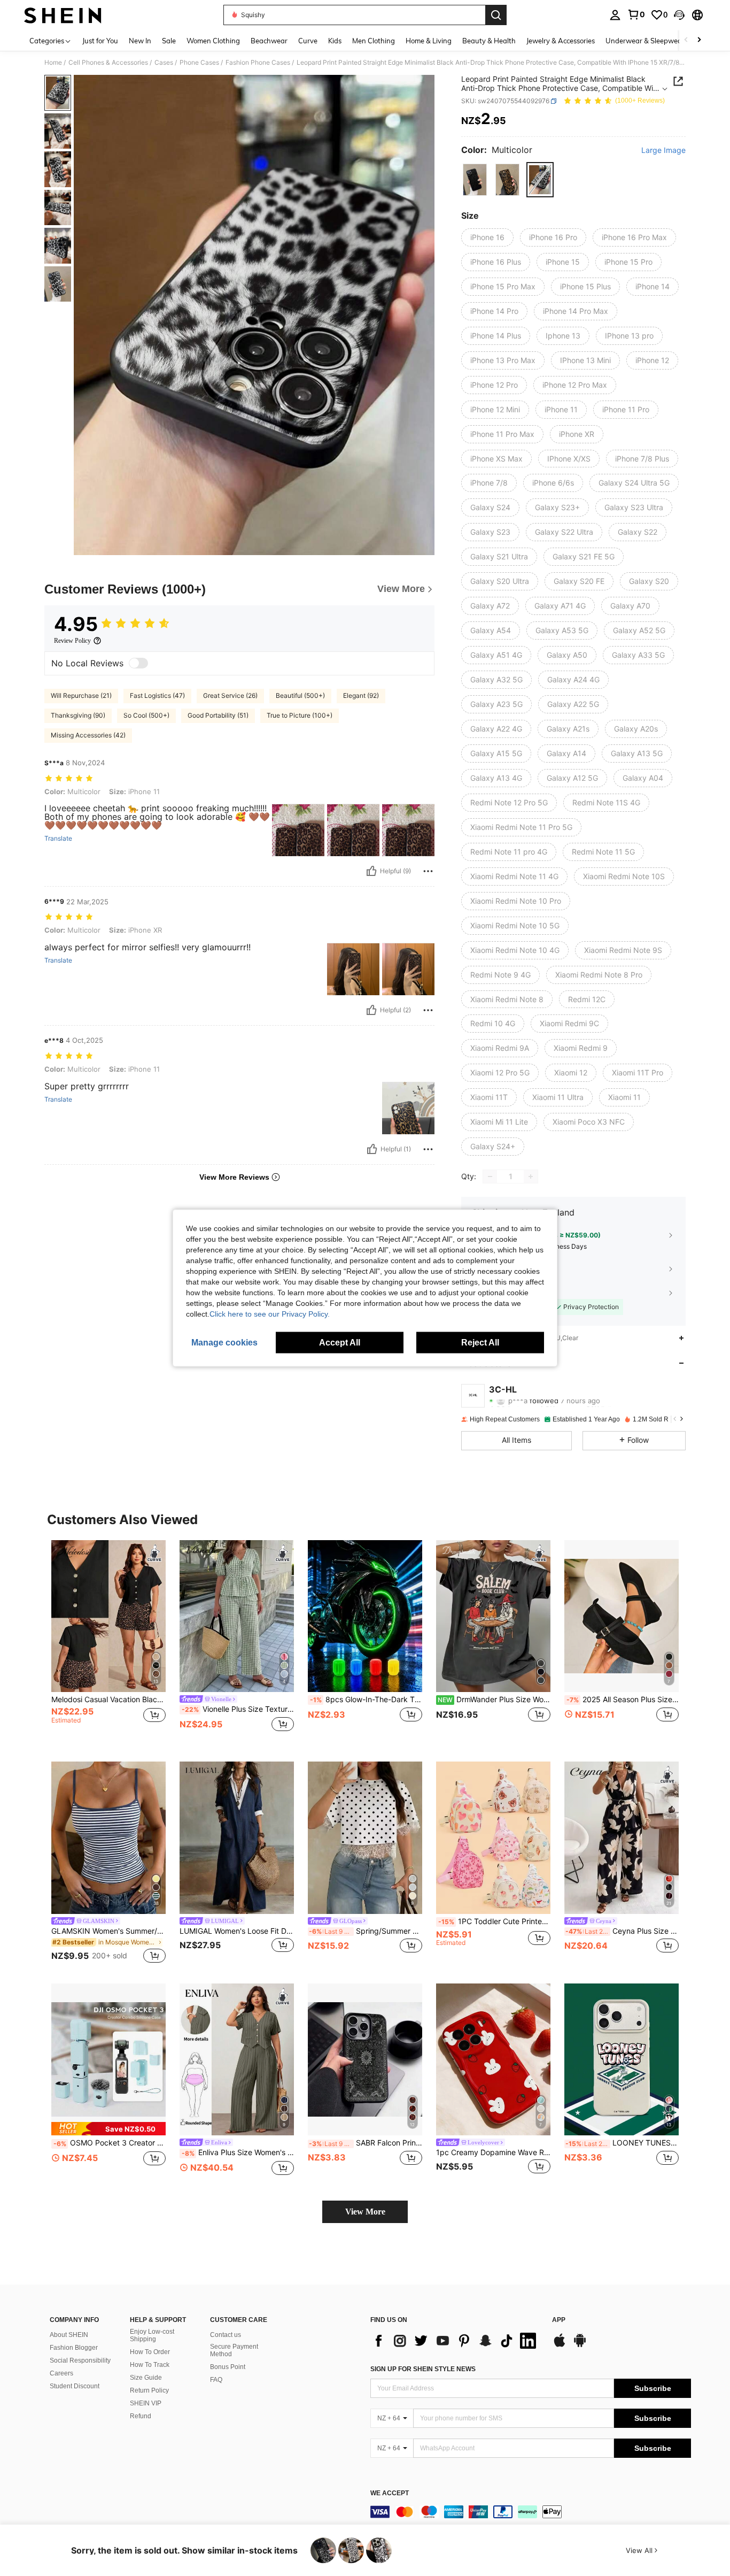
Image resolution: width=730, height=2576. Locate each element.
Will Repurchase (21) (81, 695)
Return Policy (149, 2390)
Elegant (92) (361, 695)
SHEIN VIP (146, 2403)
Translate (58, 839)
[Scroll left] (686, 40)
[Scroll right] (699, 40)
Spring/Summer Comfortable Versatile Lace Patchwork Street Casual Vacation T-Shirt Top (366, 1931)
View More (365, 2212)
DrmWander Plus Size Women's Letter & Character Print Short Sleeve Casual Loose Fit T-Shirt (494, 1700)
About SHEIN (69, 2335)
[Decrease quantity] (490, 1176)
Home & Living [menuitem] (429, 41)
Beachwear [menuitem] (269, 41)
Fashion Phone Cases (258, 63)
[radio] (475, 179)
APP (559, 2320)
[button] (679, 15)
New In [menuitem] (140, 41)
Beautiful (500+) (300, 695)
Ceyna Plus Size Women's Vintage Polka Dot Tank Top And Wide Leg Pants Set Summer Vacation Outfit (622, 1931)
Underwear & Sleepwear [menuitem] (645, 41)
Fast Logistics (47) (157, 695)
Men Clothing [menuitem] (374, 41)
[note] (108, 2129)
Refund (141, 2416)
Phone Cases (199, 63)
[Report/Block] (428, 871)
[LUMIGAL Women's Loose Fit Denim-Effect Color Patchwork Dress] (237, 1838)
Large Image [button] (663, 150)
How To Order (150, 2352)
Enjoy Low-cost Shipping (152, 2335)
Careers (61, 2373)
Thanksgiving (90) (78, 715)
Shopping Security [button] (519, 1292)
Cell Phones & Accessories (108, 63)
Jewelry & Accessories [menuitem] (561, 41)
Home (53, 63)
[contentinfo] (531, 2512)
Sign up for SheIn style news (423, 2369)
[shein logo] (63, 15)
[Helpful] (371, 871)
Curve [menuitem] (308, 41)
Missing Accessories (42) (88, 735)
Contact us (226, 2335)
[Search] (496, 15)
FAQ (216, 2380)
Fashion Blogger (74, 2348)
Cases (164, 63)
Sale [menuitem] (169, 41)
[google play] (580, 2346)
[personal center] (615, 15)
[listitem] (108, 1643)
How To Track (150, 2365)
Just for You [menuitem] (100, 41)
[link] (636, 14)
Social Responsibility (80, 2360)
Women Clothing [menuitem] (213, 41)
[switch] (138, 663)
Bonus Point (228, 2367)
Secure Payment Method (234, 2350)
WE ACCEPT (390, 2493)
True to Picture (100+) (300, 715)
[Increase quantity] (531, 1176)
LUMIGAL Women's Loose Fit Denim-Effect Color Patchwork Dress (237, 1931)
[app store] (560, 2346)
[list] (456, 2341)
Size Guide (146, 2378)
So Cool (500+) (146, 715)
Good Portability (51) (218, 715)
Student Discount (75, 2386)
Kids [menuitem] (335, 41)
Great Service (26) (230, 695)
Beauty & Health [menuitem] (489, 41)
